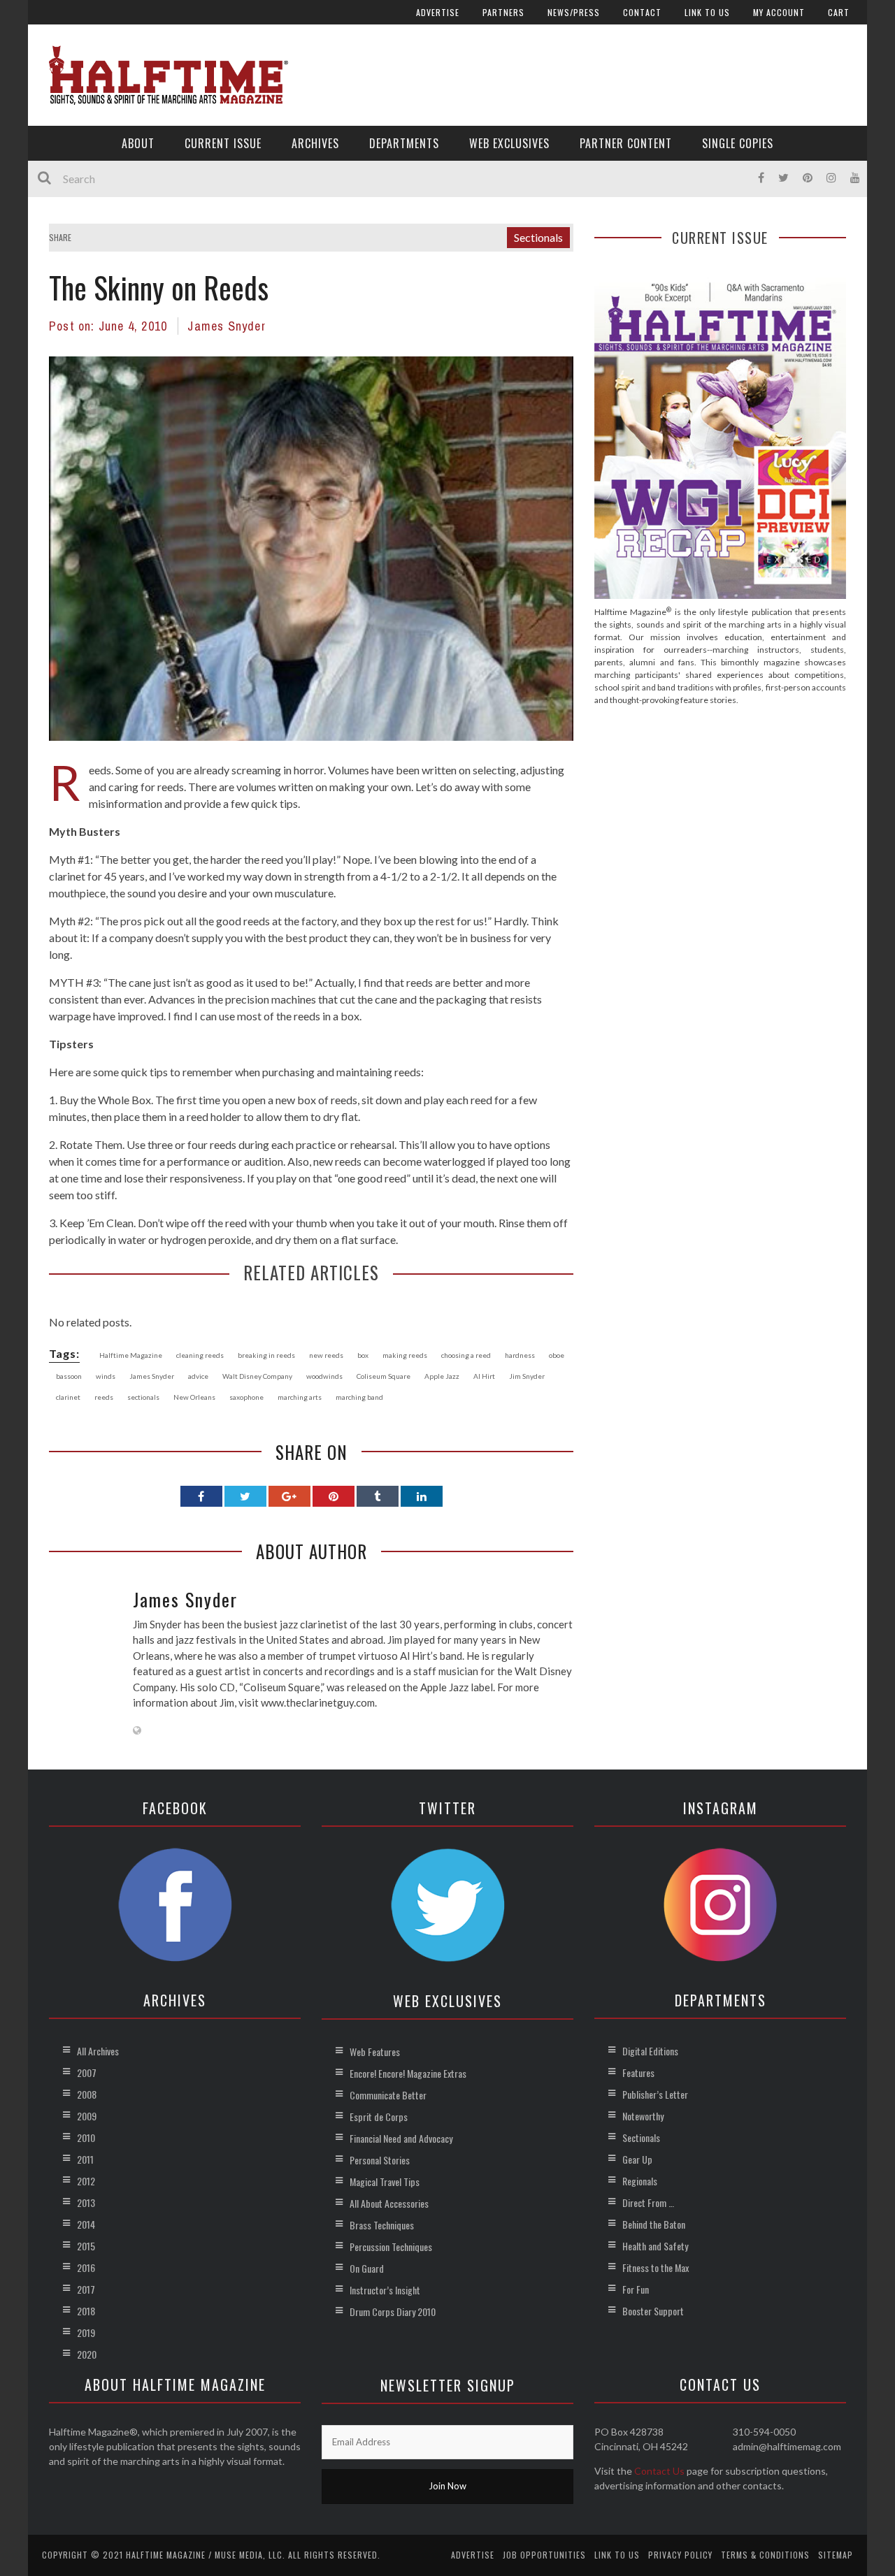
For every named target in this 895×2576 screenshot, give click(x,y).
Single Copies (738, 143)
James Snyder (226, 326)
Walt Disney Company (257, 1376)
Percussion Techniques (391, 2246)
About (138, 143)
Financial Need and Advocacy (401, 2138)
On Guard (367, 2268)
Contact (642, 12)
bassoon (69, 1376)
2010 (86, 2137)
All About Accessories (389, 2203)
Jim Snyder (527, 1376)
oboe (557, 1355)
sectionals (143, 1397)
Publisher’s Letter (655, 2094)
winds (106, 1376)
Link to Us (707, 12)
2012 (86, 2181)
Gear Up (637, 2159)
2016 (86, 2267)
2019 (86, 2332)
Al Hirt (484, 1376)
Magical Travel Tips (385, 2181)
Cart (839, 12)
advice (198, 1376)
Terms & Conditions (765, 2555)
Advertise (438, 12)
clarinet (68, 1397)
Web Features (375, 2052)
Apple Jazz (442, 1376)
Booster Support (653, 2311)
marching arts (300, 1397)
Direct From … (648, 2202)
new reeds (326, 1355)
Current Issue (223, 143)
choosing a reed (466, 1355)
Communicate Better (388, 2095)
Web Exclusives (509, 143)
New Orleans (194, 1397)
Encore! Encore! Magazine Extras (408, 2073)
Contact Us (659, 2471)
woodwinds (324, 1376)
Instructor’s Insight (385, 2290)
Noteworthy (643, 2116)
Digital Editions (650, 2051)
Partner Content (626, 143)
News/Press (574, 12)
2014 (86, 2224)
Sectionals (538, 237)
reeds (104, 1397)
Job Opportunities (544, 2555)
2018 (86, 2311)
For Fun (636, 2289)
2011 (85, 2159)
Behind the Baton (654, 2224)
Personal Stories (380, 2160)
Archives (315, 143)
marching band (359, 1397)
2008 (87, 2094)
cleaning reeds (200, 1355)
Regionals (640, 2181)
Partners (503, 12)
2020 (87, 2354)
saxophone (246, 1397)
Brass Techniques (382, 2225)
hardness (520, 1355)
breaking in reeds (266, 1355)
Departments (404, 143)
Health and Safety (655, 2246)
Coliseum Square (384, 1376)
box (363, 1355)
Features (638, 2072)
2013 (86, 2202)
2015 (86, 2246)
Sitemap (836, 2555)
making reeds (405, 1355)
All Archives (98, 2051)
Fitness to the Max (656, 2267)
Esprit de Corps (379, 2116)
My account (779, 12)
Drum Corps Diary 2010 (393, 2311)
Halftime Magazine (131, 1355)
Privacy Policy (680, 2555)
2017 (86, 2289)
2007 (87, 2072)
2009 (87, 2116)
